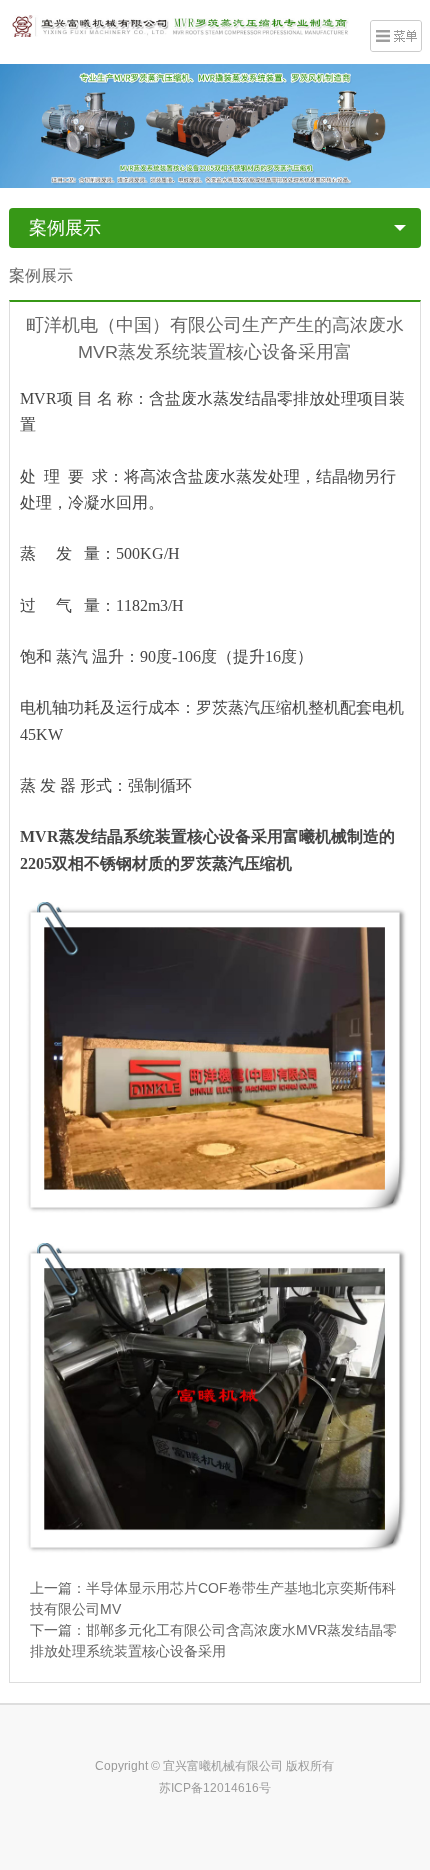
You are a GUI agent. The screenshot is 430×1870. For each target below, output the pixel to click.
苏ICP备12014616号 (215, 1788)
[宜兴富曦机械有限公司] (181, 25)
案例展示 (65, 228)
